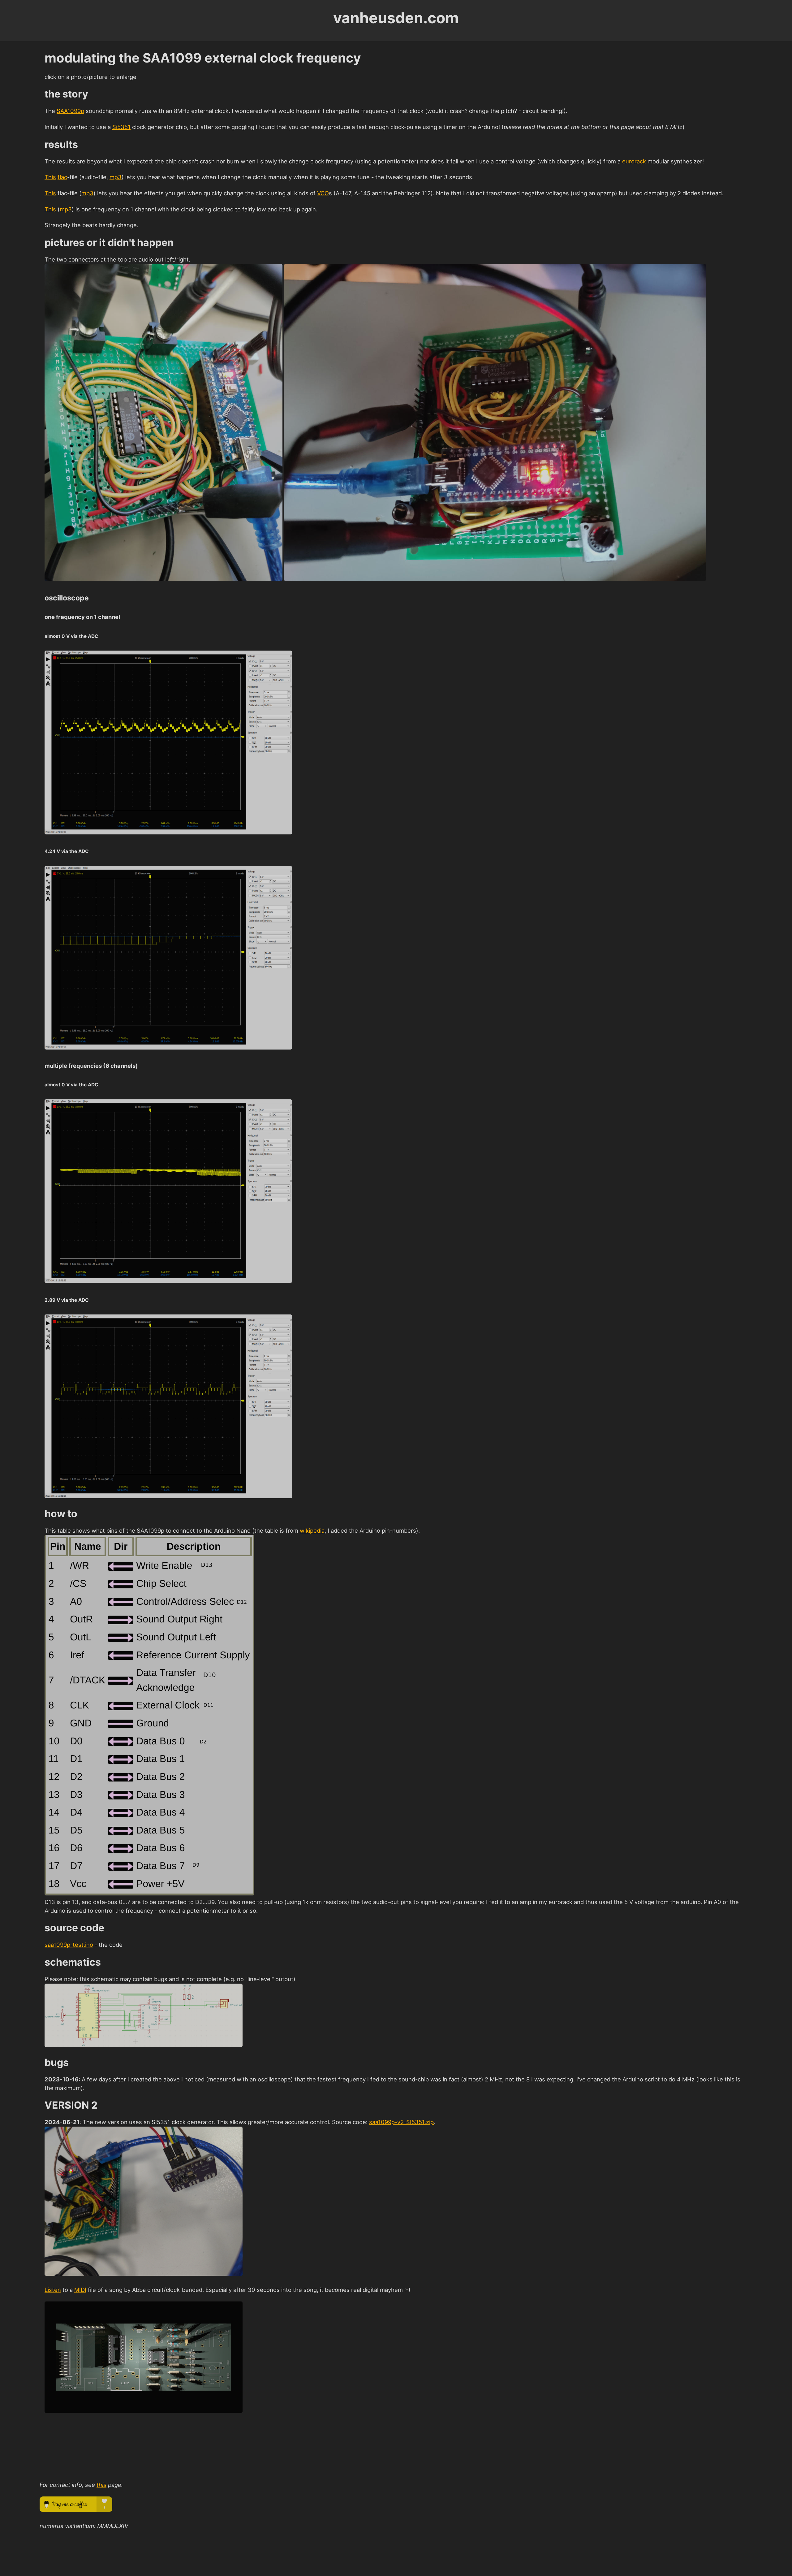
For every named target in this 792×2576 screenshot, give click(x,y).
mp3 (116, 177)
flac (62, 177)
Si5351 (121, 127)
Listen (53, 2290)
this (101, 2485)
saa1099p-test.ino (69, 1945)
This (50, 177)
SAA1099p (70, 111)
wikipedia (312, 1530)
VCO (323, 193)
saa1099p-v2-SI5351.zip (401, 2122)
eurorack (634, 161)
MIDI (80, 2290)
